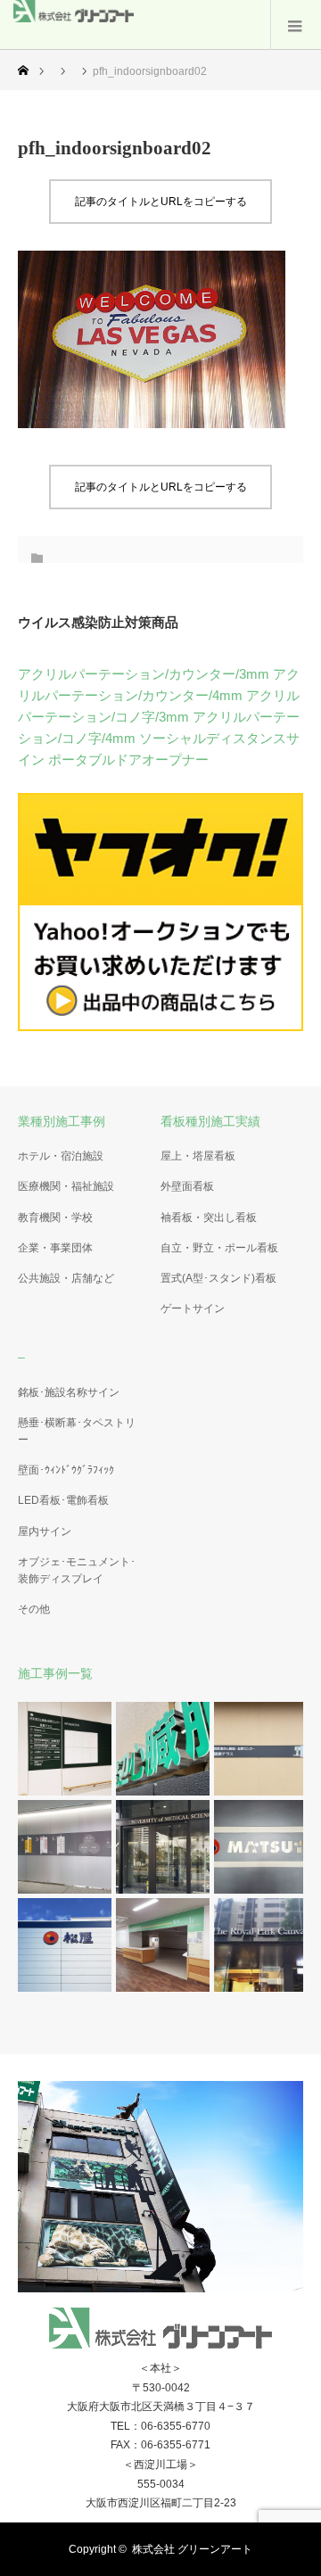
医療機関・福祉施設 (66, 1186)
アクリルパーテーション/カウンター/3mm (144, 674)
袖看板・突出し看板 (209, 1218)
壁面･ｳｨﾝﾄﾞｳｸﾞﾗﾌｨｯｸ (66, 1470)
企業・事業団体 (55, 1248)
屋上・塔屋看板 (198, 1156)
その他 (34, 1609)
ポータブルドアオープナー (128, 760)
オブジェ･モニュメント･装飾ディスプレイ (77, 1570)
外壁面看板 (187, 1186)
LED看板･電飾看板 (63, 1500)
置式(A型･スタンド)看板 (218, 1278)
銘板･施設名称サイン (69, 1392)
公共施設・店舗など (66, 1278)
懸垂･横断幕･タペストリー (77, 1431)
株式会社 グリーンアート (192, 2549)
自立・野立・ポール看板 (219, 1248)
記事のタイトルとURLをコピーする (161, 202)
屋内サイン (45, 1532)
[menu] (296, 25)
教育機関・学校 (55, 1218)
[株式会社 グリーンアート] (74, 17)
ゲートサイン (193, 1309)
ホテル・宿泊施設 (61, 1156)
